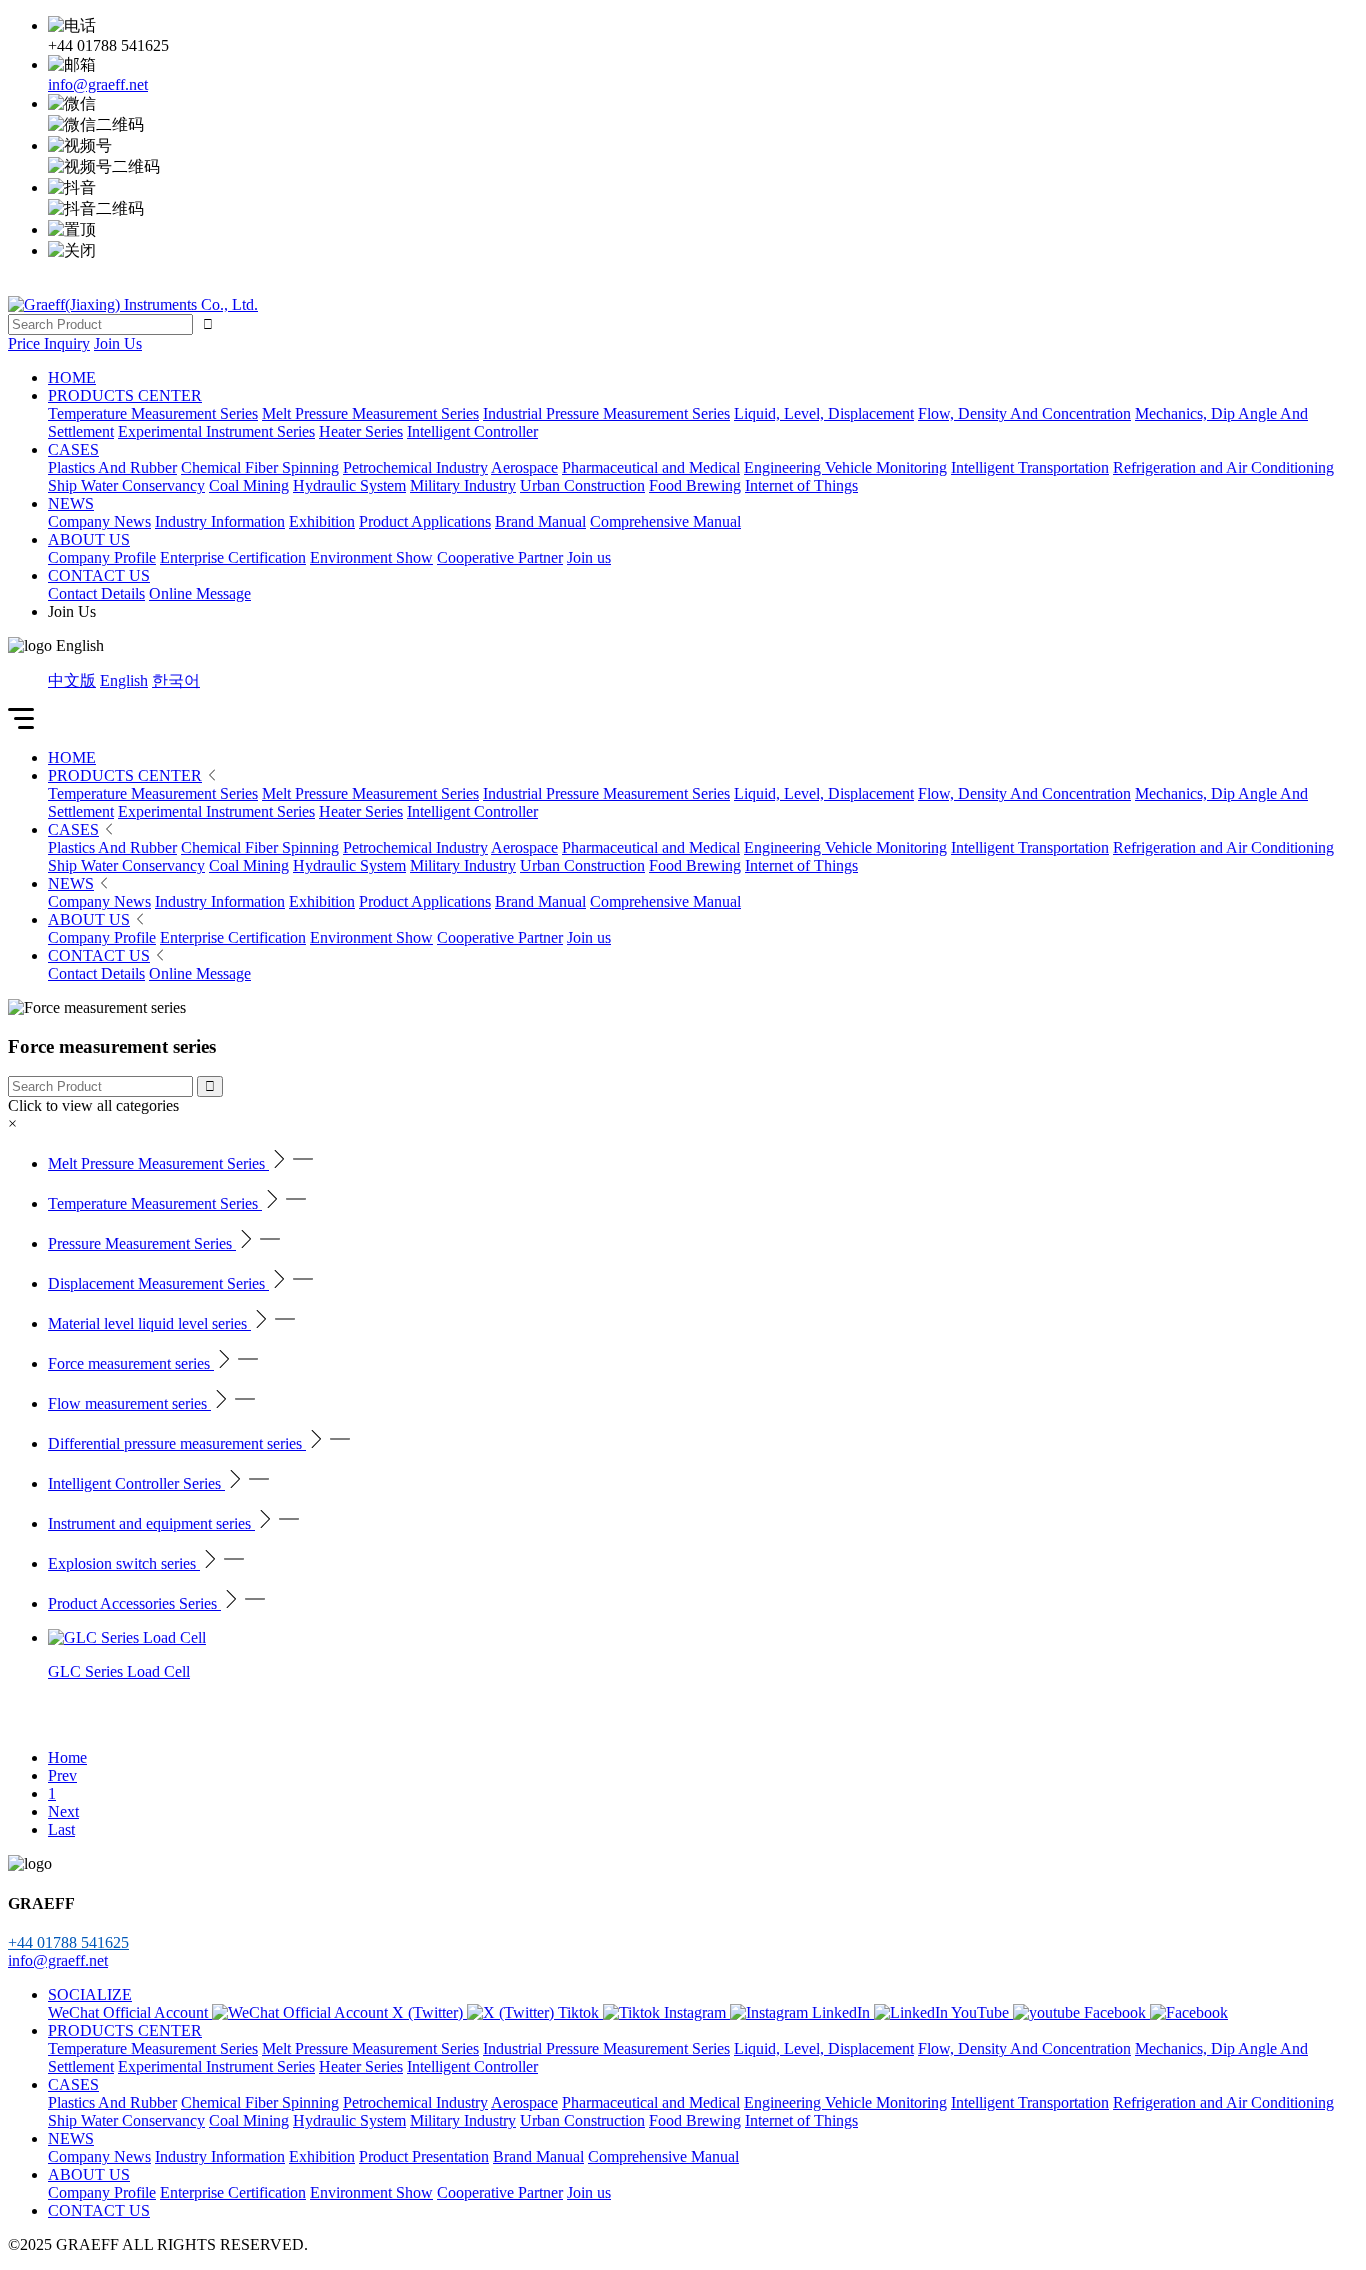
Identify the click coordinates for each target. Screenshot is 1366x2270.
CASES (73, 449)
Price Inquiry (49, 343)
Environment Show (371, 937)
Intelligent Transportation (1030, 847)
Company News (99, 901)
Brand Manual (540, 901)
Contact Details (96, 973)
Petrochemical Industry (415, 847)
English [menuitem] (124, 680)
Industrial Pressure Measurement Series (606, 793)
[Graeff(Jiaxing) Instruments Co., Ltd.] (133, 304)
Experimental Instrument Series (216, 811)
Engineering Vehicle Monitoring (845, 847)
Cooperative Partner (500, 937)
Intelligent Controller (472, 811)
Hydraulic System (349, 865)
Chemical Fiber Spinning (260, 847)
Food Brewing (695, 865)
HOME (72, 377)
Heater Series (361, 811)
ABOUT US (89, 539)
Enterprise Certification (233, 937)
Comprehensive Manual (665, 901)
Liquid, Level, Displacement (824, 793)
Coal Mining (249, 865)
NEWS (71, 503)
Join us (589, 937)
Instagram (697, 2012)
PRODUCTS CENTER (125, 395)
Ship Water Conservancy (126, 865)
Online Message (200, 973)
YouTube (982, 2012)
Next (63, 1811)
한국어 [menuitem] (176, 680)
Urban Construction (582, 865)
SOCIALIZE (90, 1994)
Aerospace (524, 847)
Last (61, 1829)
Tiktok (580, 2012)
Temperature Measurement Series (153, 793)
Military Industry (463, 865)
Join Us (118, 343)
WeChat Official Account (130, 2012)
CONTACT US (99, 575)
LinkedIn (843, 2012)
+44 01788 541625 (68, 1942)
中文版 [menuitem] (72, 680)
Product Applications (425, 901)
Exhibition (322, 901)
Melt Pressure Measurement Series (370, 793)
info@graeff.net (98, 84)
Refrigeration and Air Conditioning (1223, 847)
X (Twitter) (429, 2012)
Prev (62, 1775)
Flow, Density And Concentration (1024, 793)
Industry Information (220, 901)
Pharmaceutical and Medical (651, 847)
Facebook (1117, 2012)
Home (67, 1757)
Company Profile (102, 937)
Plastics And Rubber (112, 847)
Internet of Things (801, 865)
